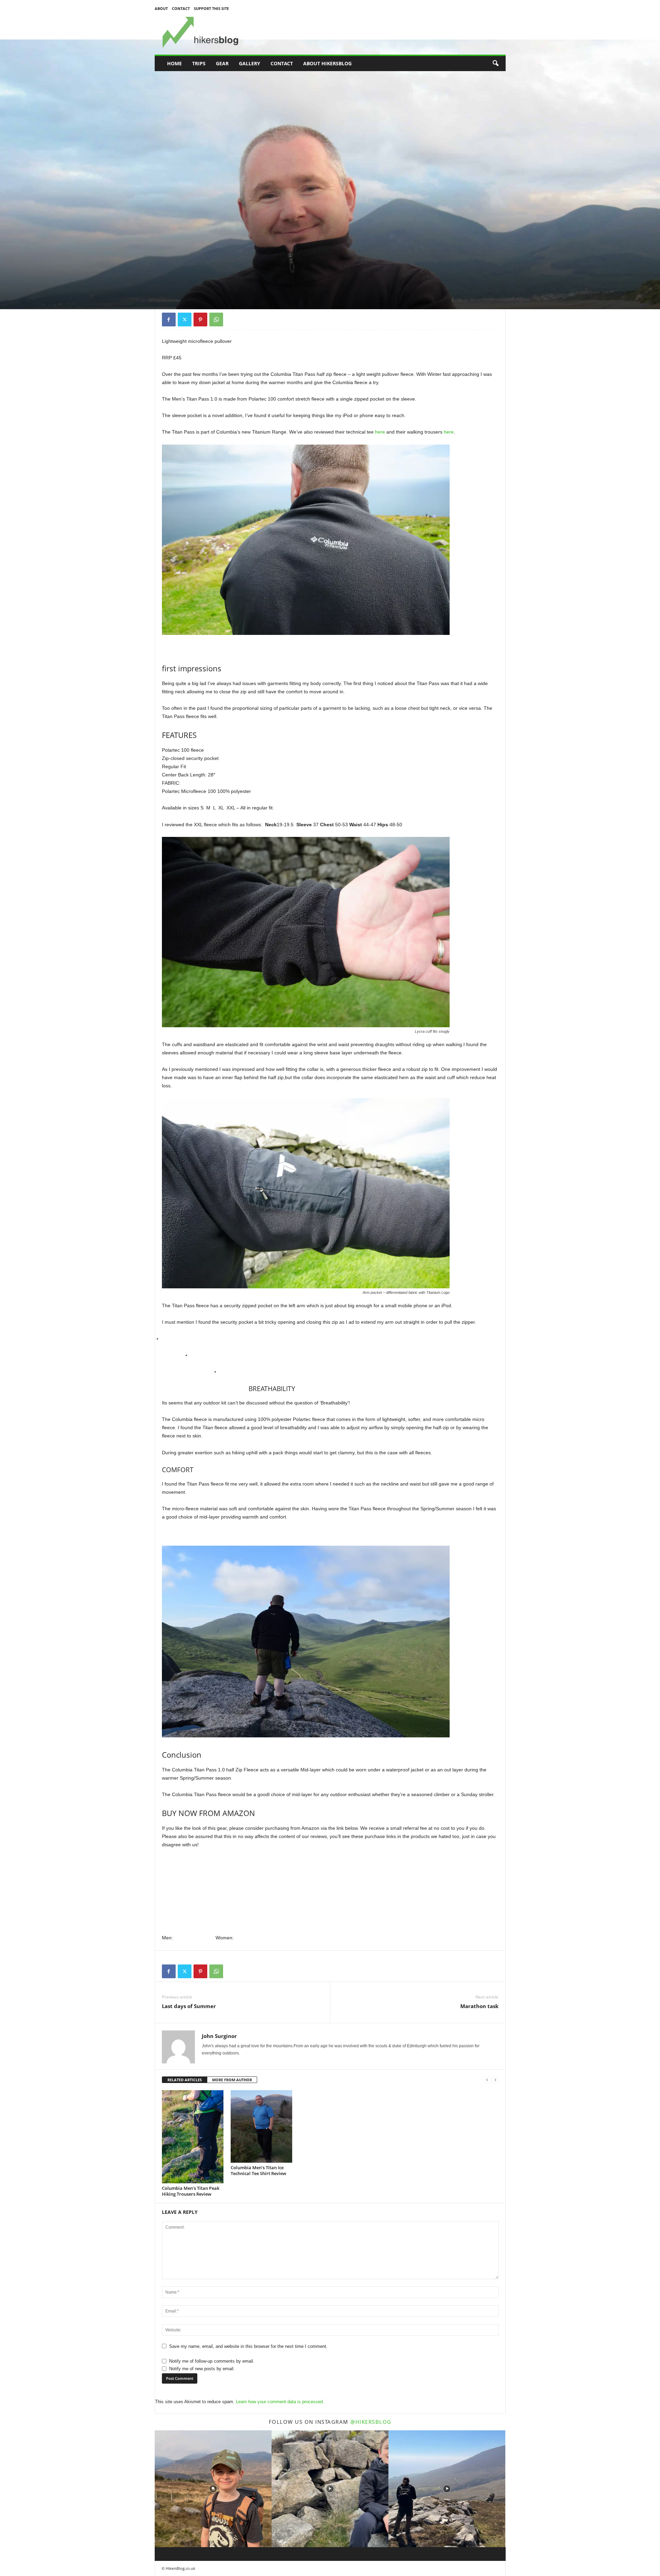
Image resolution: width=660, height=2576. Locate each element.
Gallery (250, 63)
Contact (181, 8)
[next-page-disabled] (495, 2080)
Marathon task (479, 2006)
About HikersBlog (327, 63)
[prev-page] (487, 2080)
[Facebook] (169, 320)
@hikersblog (371, 2422)
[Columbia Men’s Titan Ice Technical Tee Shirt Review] (262, 2127)
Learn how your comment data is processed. (280, 2402)
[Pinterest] (200, 320)
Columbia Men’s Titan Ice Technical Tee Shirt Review (258, 2170)
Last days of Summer (189, 2006)
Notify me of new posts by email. (202, 2369)
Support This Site (211, 8)
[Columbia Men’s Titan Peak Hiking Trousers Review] (193, 2137)
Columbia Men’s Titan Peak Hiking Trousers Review (191, 2191)
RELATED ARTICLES (185, 2080)
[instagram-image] (213, 2489)
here (380, 432)
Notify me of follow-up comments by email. (212, 2361)
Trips (199, 63)
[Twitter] (185, 320)
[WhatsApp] (216, 320)
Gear (222, 63)
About (161, 8)
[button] (495, 64)
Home (174, 63)
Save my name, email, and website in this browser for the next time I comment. (248, 2346)
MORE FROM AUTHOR (232, 2080)
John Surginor (180, 278)
